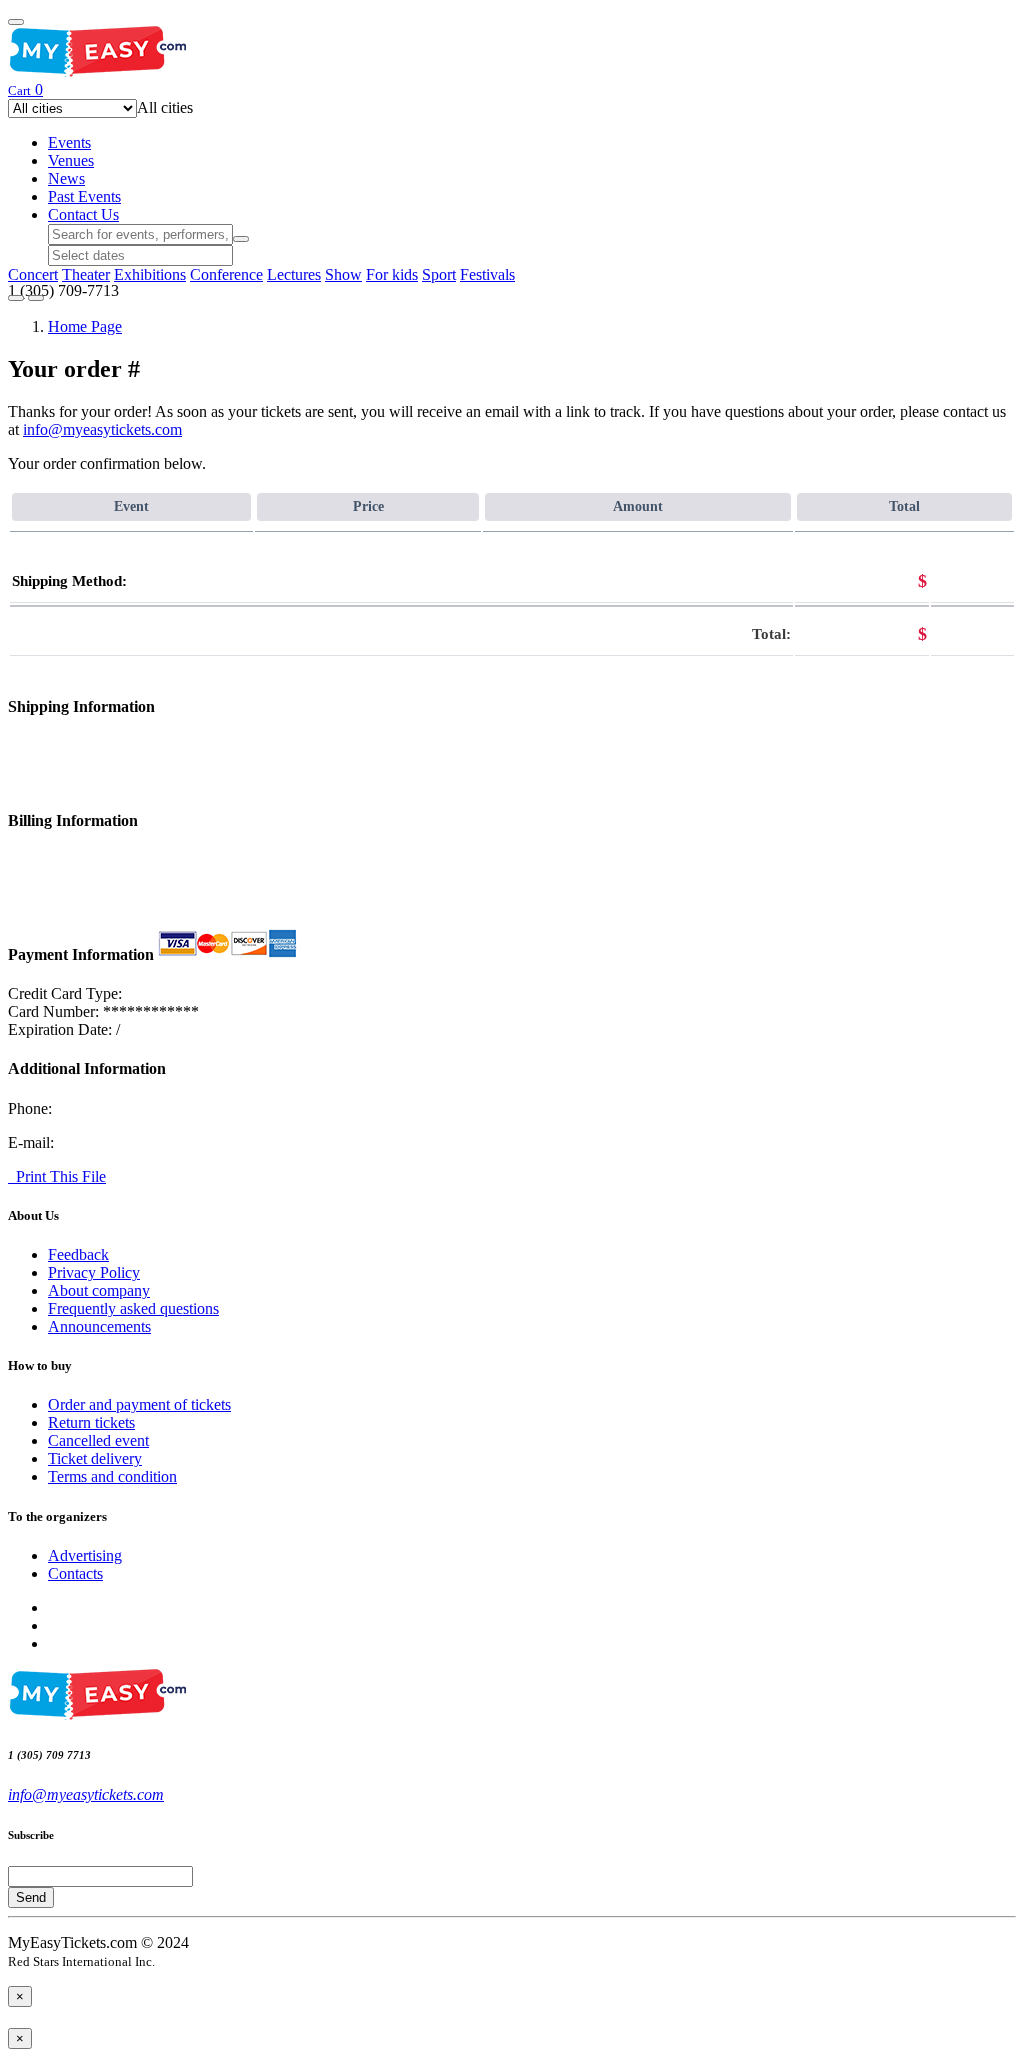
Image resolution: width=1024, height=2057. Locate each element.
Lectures (294, 274)
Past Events (84, 196)
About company (99, 1290)
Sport (439, 274)
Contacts (75, 1573)
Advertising (85, 1555)
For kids (392, 274)
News (66, 178)
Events (69, 142)
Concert (33, 274)
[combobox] (165, 107)
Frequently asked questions (133, 1308)
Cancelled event (98, 1440)
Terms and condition (112, 1476)
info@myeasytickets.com (102, 429)
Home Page (85, 326)
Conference (226, 274)
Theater (86, 274)
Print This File (57, 1176)
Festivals (487, 274)
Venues (71, 160)
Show (343, 274)
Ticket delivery (95, 1458)
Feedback (78, 1254)
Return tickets (91, 1422)
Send (31, 1897)
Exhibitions (150, 274)
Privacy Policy (94, 1272)
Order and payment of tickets (139, 1404)
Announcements (99, 1326)
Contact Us (83, 214)
